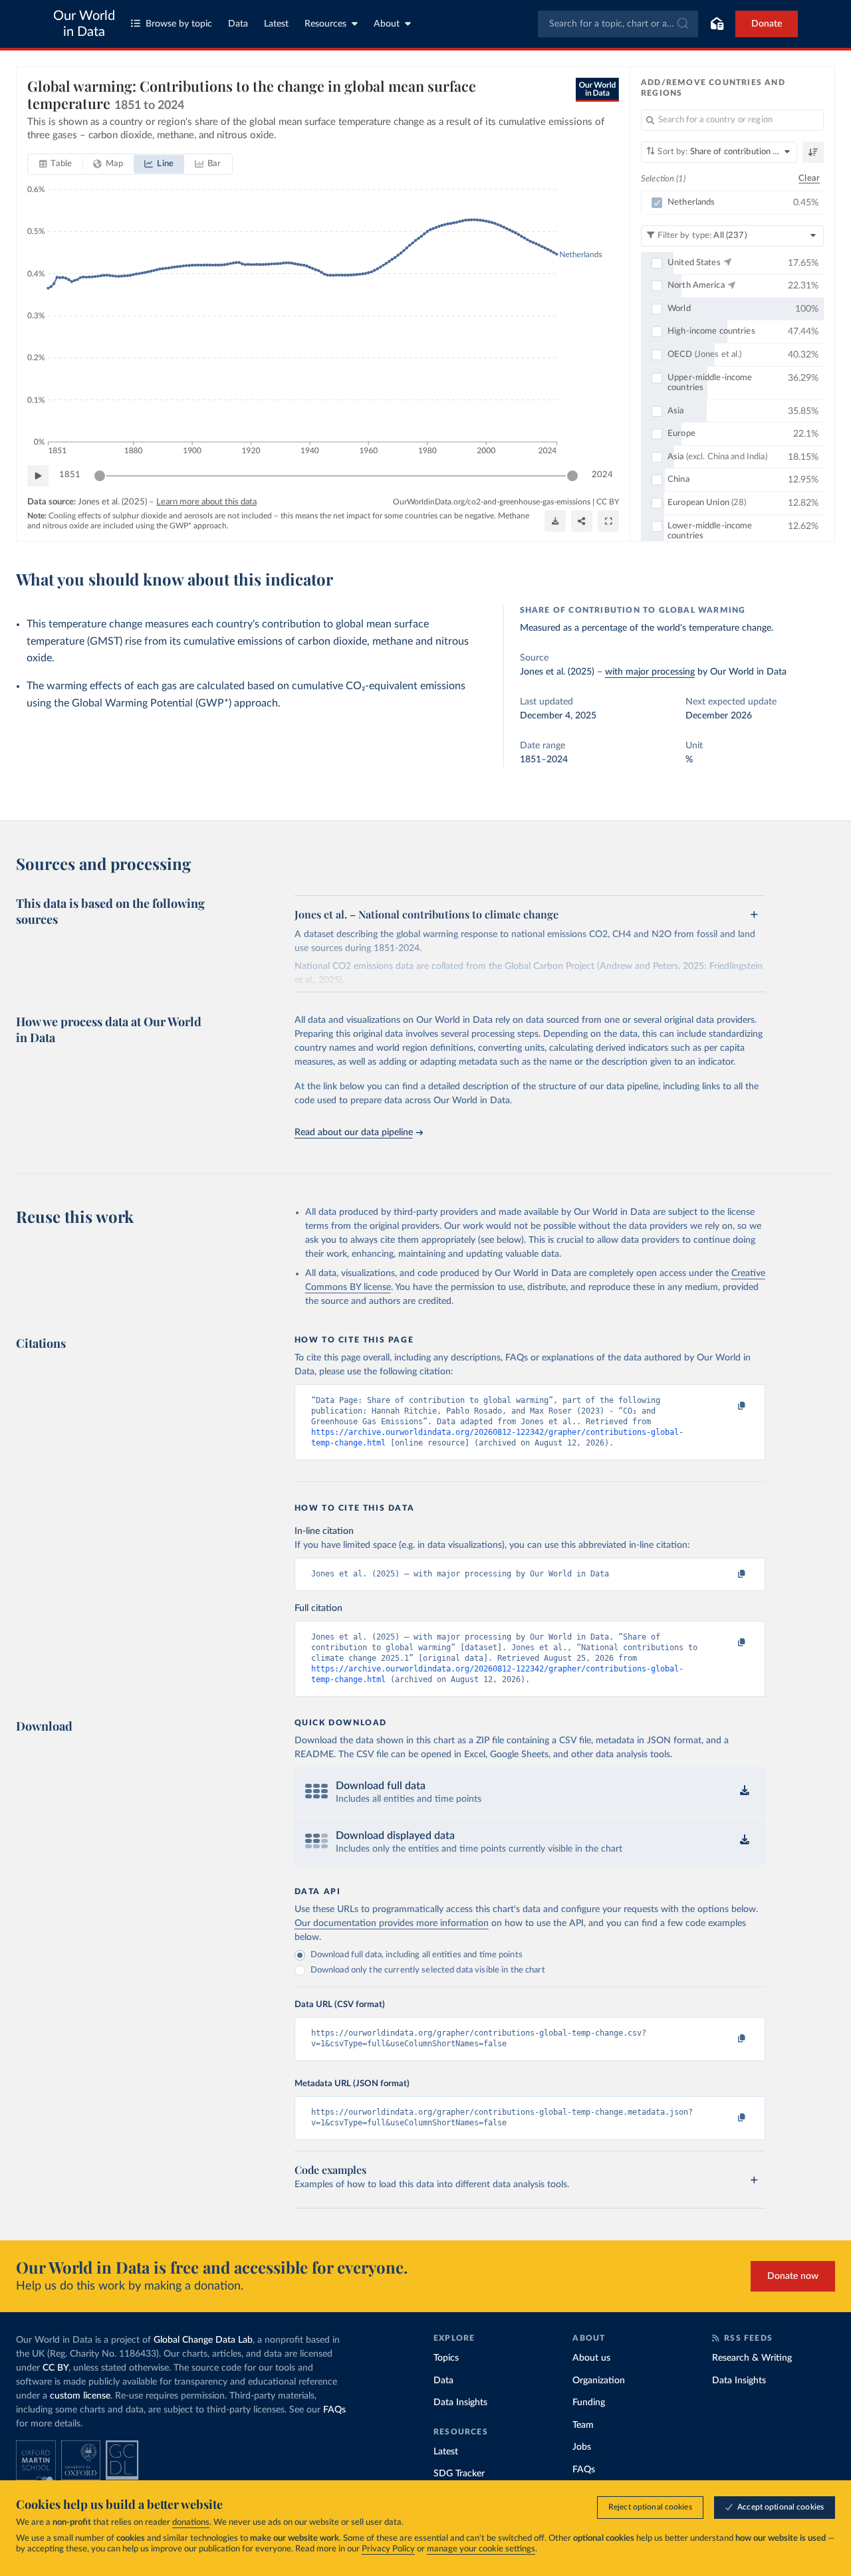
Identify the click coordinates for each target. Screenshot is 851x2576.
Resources (325, 24)
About (387, 24)
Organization (599, 2381)
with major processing (650, 672)
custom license (80, 2396)
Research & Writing (752, 2358)
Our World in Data (84, 24)
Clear (809, 178)
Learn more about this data (206, 502)
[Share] (582, 521)
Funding (589, 2403)
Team (583, 2425)
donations (191, 2522)
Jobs (582, 2447)
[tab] (56, 164)
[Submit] (682, 24)
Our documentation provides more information (392, 1923)
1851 (70, 475)
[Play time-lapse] (38, 476)
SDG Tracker (459, 2474)
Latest (276, 24)
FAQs (334, 2410)
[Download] (555, 521)
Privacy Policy (388, 2549)
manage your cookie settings (481, 2549)
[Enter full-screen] (608, 521)
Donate (767, 24)
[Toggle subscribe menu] (717, 24)
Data (238, 24)
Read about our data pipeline (354, 1132)
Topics (446, 2358)
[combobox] (618, 24)
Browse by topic (179, 24)
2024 (602, 475)
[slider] (100, 476)
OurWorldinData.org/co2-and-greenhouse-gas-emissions (492, 502)
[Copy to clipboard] (727, 1406)
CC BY (608, 502)
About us (591, 2358)
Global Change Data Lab (203, 2340)
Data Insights (460, 2403)
